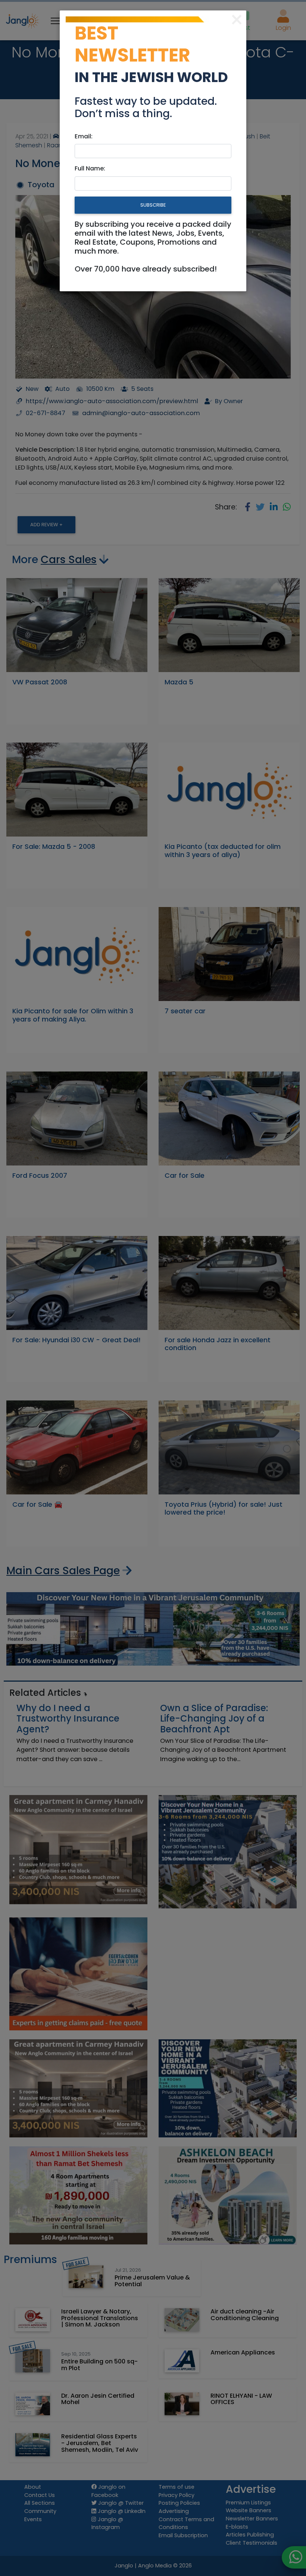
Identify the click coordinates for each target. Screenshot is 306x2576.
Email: (84, 136)
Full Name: (90, 168)
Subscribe (153, 205)
